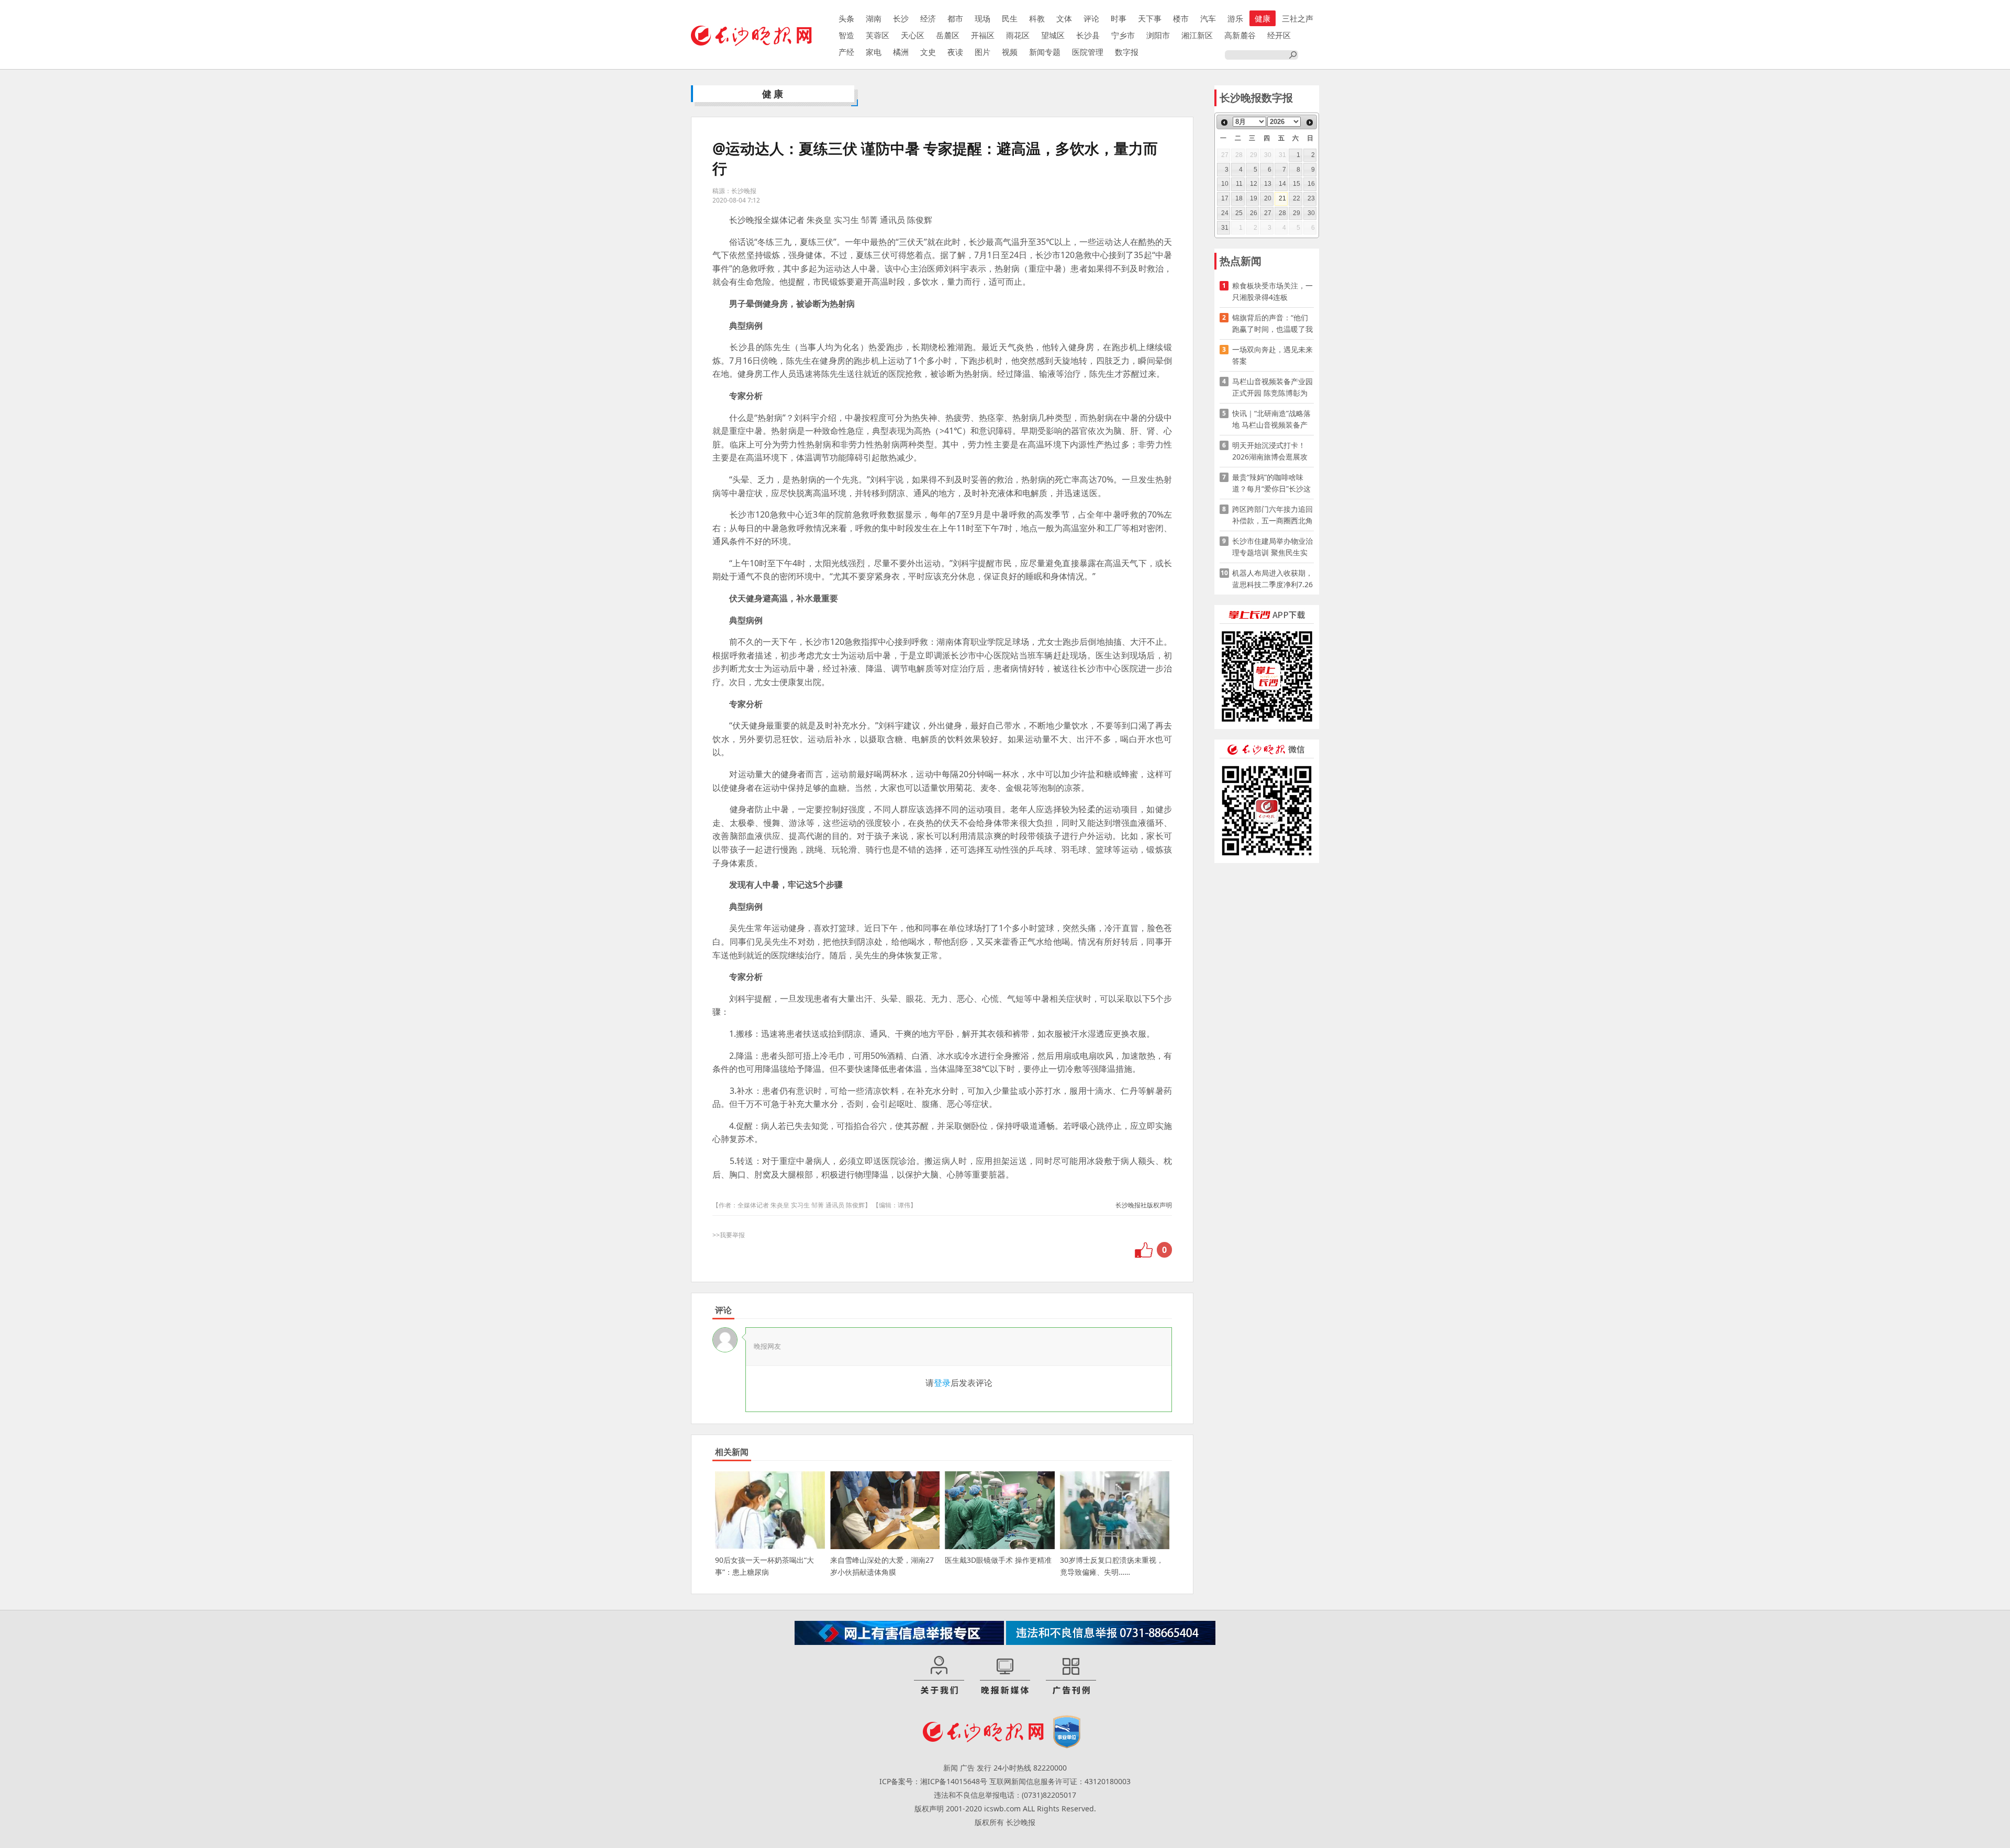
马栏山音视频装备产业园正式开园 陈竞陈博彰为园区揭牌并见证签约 (1272, 388)
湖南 (874, 18)
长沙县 (1088, 35)
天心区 (913, 35)
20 (1268, 198)
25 (1239, 213)
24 (1225, 213)
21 (1282, 198)
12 (1254, 184)
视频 (1010, 52)
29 (1297, 213)
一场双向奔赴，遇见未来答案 (1272, 355)
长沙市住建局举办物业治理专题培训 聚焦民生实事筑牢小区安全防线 (1272, 547)
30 (1311, 213)
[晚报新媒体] (1005, 1676)
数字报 (1127, 52)
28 (1282, 213)
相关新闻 (732, 1452)
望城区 (1053, 35)
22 (1297, 198)
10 (1225, 184)
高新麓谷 (1240, 35)
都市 (955, 18)
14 (1282, 184)
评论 (1091, 18)
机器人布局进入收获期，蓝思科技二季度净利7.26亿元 (1272, 579)
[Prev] (1224, 122)
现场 (982, 18)
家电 (874, 52)
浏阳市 (1158, 35)
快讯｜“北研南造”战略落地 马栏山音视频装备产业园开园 (1271, 419)
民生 (1010, 18)
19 (1254, 198)
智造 (846, 35)
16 (1311, 184)
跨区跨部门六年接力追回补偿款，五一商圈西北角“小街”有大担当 (1272, 515)
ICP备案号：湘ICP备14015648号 (933, 1781)
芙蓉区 (878, 35)
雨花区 (1018, 35)
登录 (942, 1383)
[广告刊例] (1071, 1676)
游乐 (1235, 18)
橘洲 (901, 52)
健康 (1263, 18)
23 (1311, 198)
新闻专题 (1045, 52)
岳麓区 (948, 35)
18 (1239, 198)
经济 (928, 18)
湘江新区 (1197, 35)
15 (1297, 184)
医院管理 (1088, 52)
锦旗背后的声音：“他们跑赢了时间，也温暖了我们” (1272, 324)
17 (1225, 198)
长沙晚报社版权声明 (1144, 1205)
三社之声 (1298, 18)
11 (1239, 184)
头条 (846, 18)
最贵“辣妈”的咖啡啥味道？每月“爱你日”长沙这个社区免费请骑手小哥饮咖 (1272, 483)
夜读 (955, 52)
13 (1268, 184)
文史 (928, 52)
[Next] (1310, 122)
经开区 (1279, 35)
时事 (1119, 18)
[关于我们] (939, 1676)
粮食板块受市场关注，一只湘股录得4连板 (1272, 291)
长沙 (901, 18)
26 (1254, 213)
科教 (1037, 18)
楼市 (1181, 18)
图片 (982, 52)
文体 (1064, 18)
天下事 (1150, 18)
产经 (846, 52)
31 (1225, 228)
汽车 (1208, 18)
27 (1268, 213)
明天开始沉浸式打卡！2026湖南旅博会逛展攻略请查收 (1270, 451)
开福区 (983, 35)
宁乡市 (1123, 35)
